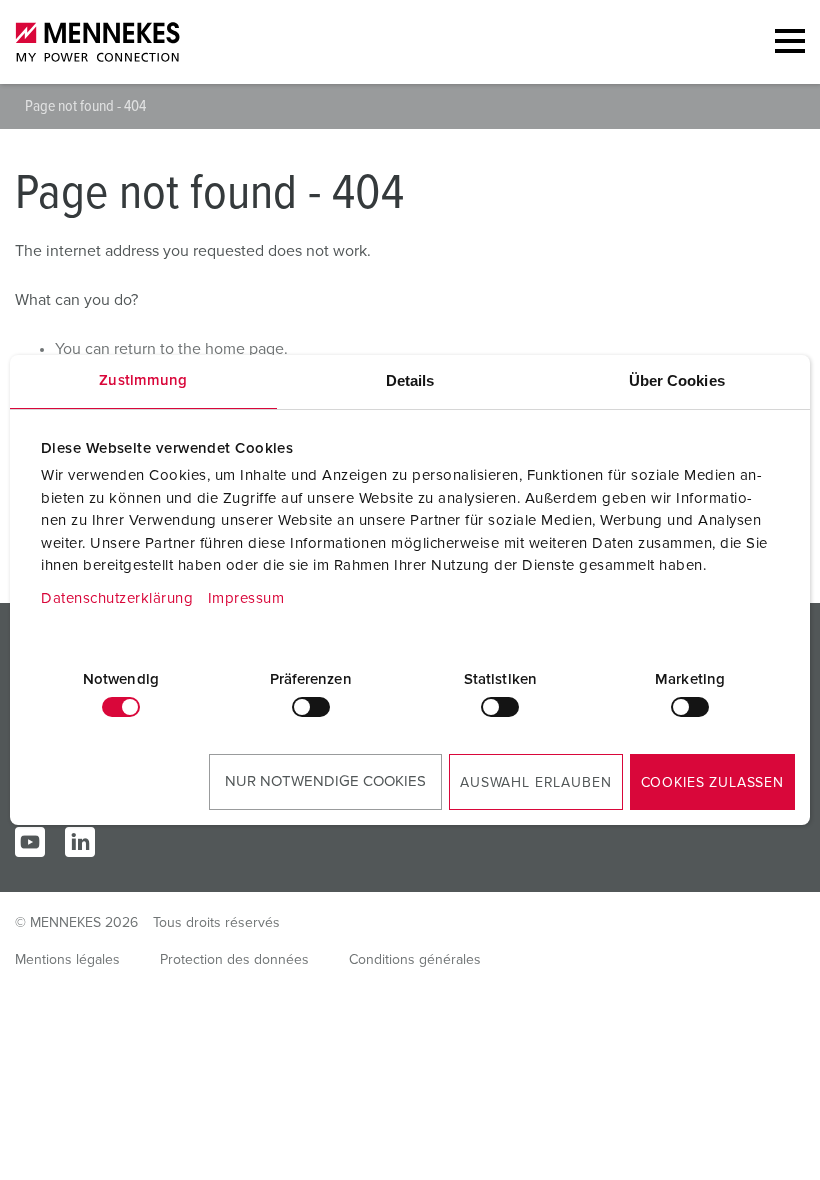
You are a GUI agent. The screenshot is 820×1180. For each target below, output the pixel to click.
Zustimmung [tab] (143, 380)
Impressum (246, 598)
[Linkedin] (80, 842)
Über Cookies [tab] (677, 380)
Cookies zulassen (712, 783)
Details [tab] (410, 380)
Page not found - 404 (85, 106)
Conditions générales (415, 960)
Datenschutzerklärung (117, 598)
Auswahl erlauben (535, 783)
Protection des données (234, 960)
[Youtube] (30, 842)
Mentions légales (67, 960)
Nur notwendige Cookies (325, 781)
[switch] (311, 707)
